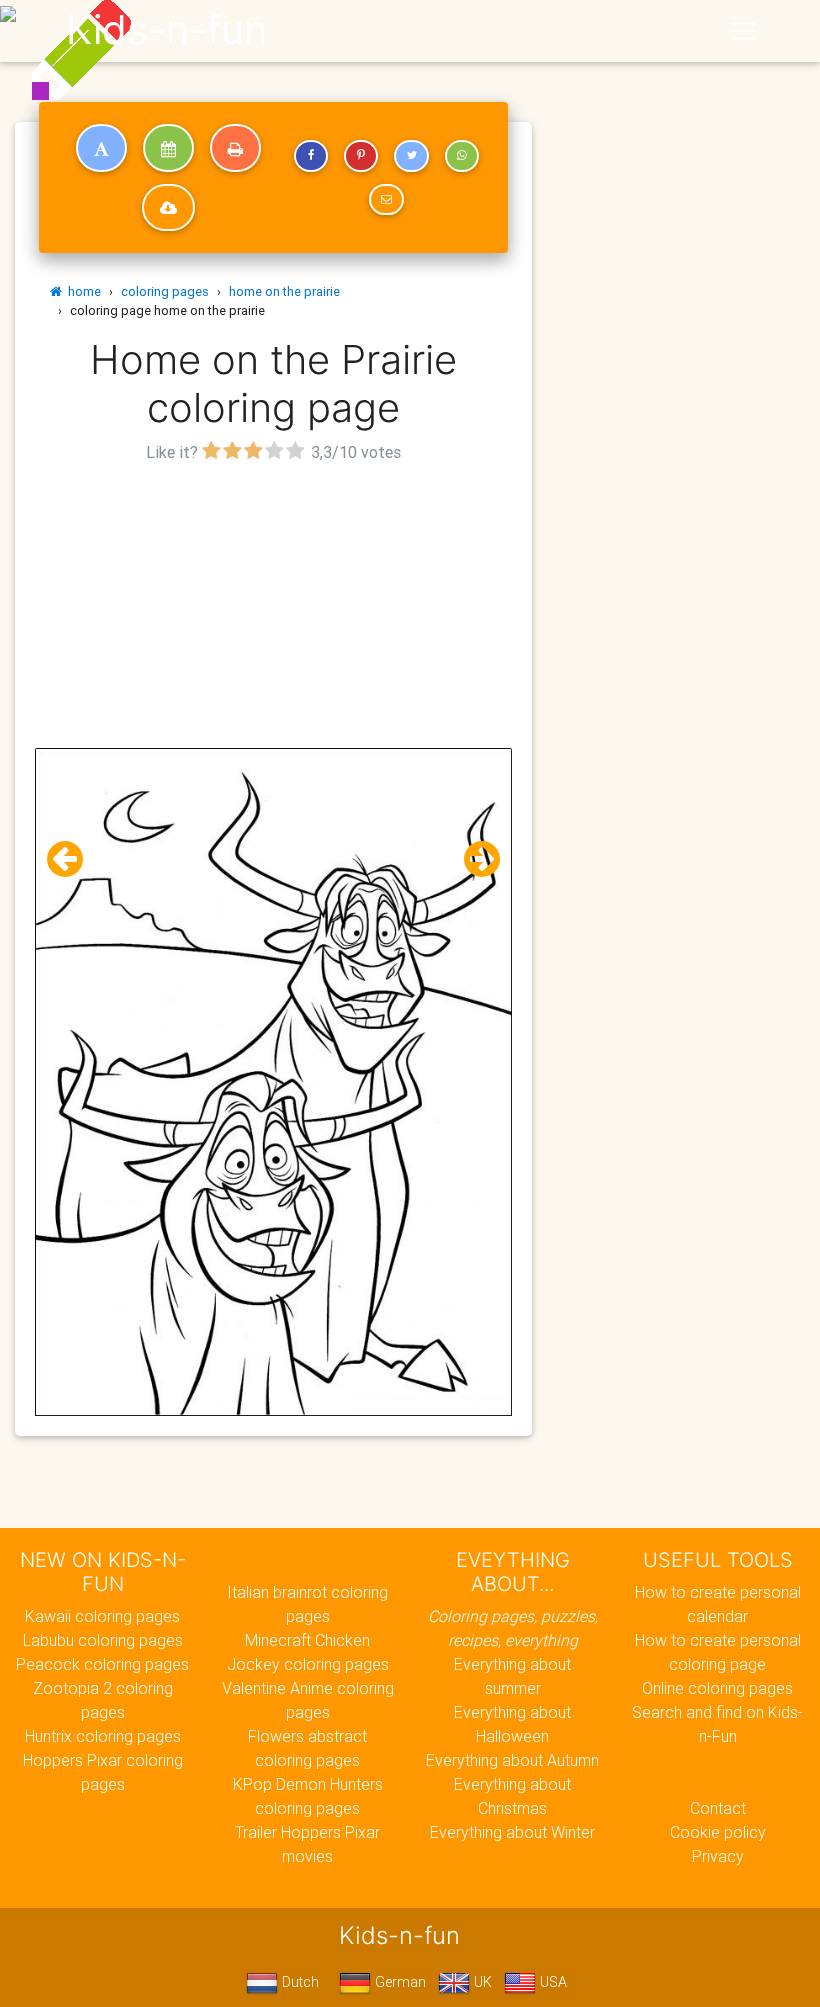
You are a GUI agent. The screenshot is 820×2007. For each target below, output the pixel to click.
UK (481, 1982)
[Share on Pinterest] (361, 156)
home (81, 291)
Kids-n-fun (166, 30)
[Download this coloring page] (168, 208)
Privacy (718, 1856)
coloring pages (165, 291)
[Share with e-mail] (386, 200)
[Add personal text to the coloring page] (101, 148)
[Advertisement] (273, 608)
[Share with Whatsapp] (462, 156)
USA (551, 1982)
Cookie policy (718, 1832)
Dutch (298, 1982)
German (398, 1982)
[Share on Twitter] (411, 156)
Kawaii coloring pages (102, 1616)
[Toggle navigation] (743, 31)
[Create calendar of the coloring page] (168, 148)
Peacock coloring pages (102, 1664)
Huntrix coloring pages (103, 1736)
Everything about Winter (512, 1832)
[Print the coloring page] (235, 148)
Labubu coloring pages (103, 1640)
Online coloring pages (717, 1688)
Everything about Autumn (512, 1760)
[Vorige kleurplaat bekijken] (73, 859)
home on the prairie (284, 291)
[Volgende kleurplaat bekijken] (474, 859)
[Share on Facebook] (311, 156)
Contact (718, 1808)
